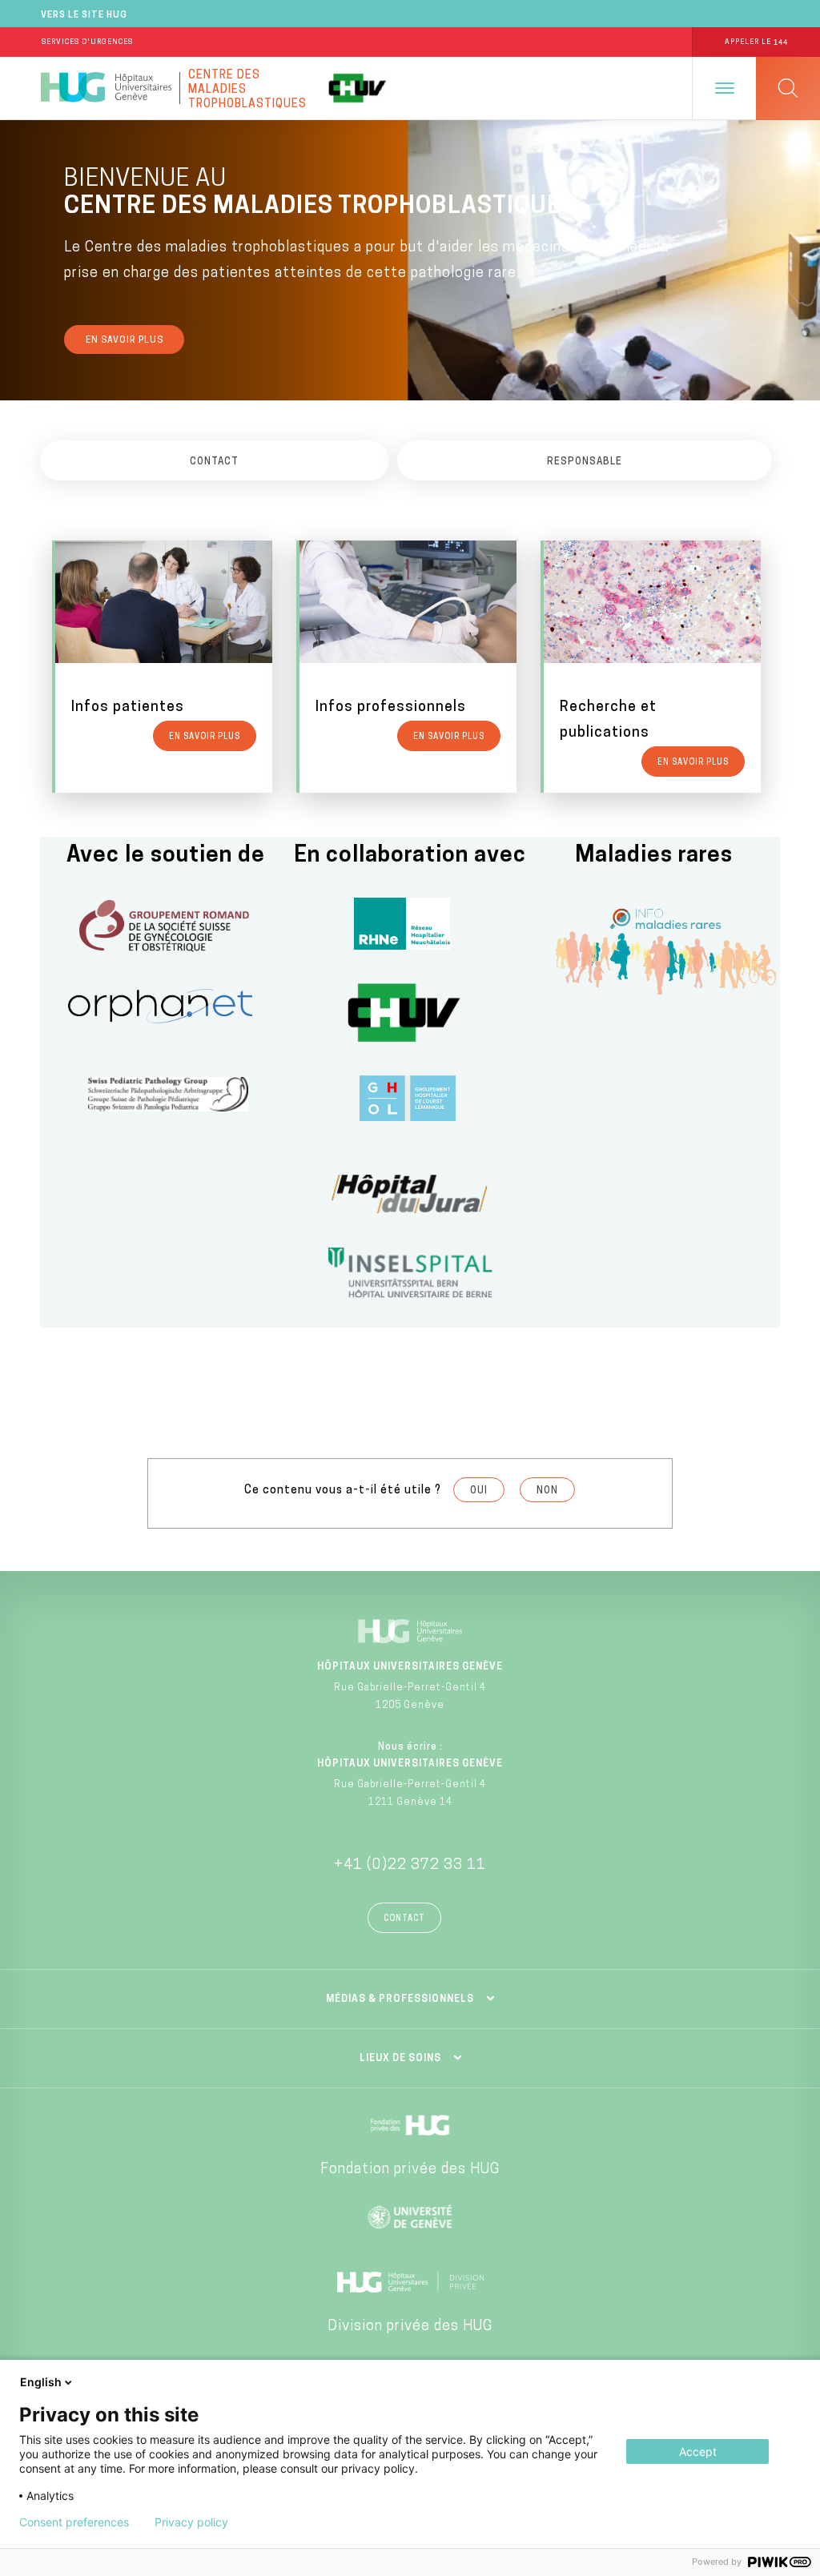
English (41, 2382)
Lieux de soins (400, 2059)
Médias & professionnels (400, 1999)
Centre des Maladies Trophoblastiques (247, 88)
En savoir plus (125, 341)
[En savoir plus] (164, 666)
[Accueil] (106, 88)
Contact (404, 1919)
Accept (698, 2451)
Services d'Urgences (87, 42)
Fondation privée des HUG (410, 2170)
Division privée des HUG (410, 2327)
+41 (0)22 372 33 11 (410, 1866)
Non (547, 1491)
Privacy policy (191, 2522)
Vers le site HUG (84, 16)
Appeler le (756, 42)
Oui (479, 1491)
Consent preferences (74, 2522)
